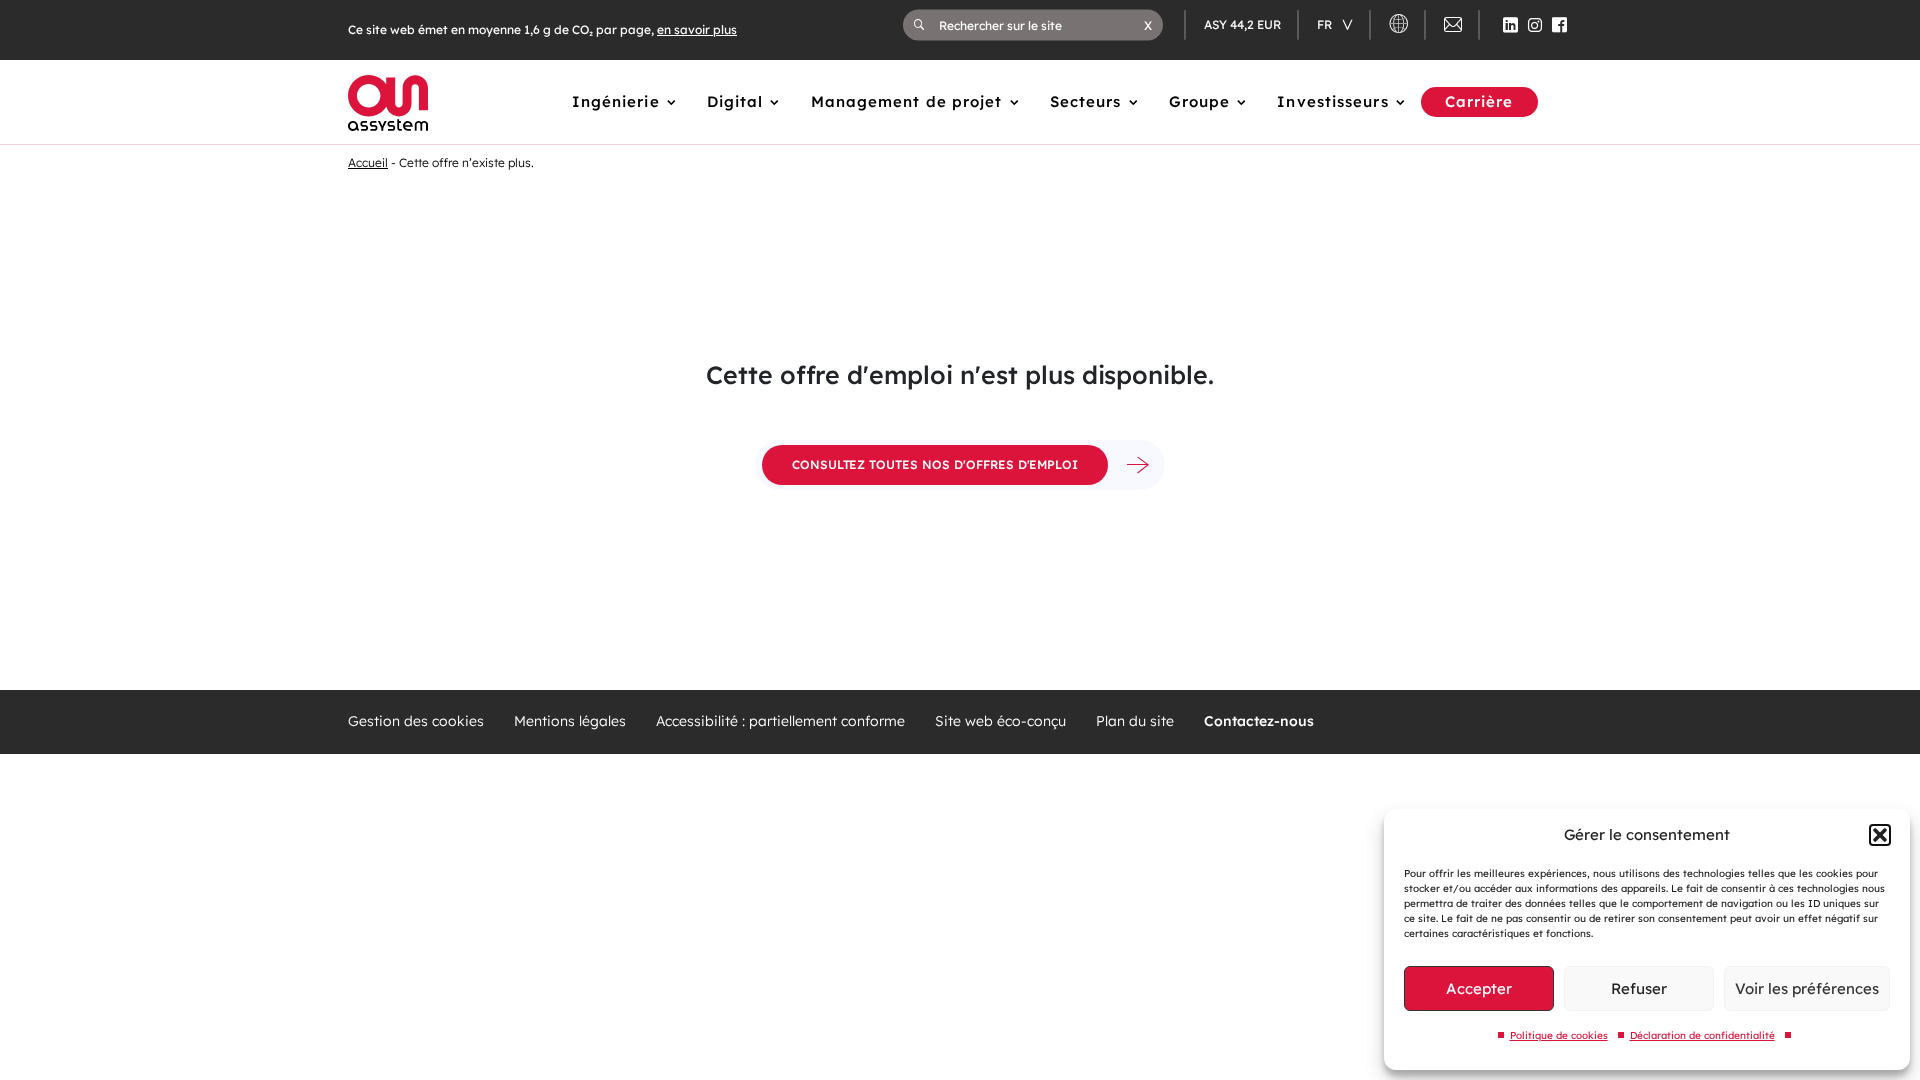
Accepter (1479, 988)
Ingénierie (616, 101)
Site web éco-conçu (1000, 721)
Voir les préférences (1807, 988)
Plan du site (1135, 721)
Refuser (1639, 988)
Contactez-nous (1259, 721)
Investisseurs (1332, 101)
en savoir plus (697, 29)
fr (1326, 24)
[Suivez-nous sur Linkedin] (1510, 25)
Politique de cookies (1559, 1035)
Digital (735, 101)
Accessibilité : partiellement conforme (780, 721)
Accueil (368, 162)
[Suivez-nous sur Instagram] (1535, 25)
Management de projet (907, 101)
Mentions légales (570, 721)
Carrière (1479, 101)
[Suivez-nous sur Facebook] (1559, 25)
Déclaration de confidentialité (1702, 1035)
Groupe (1200, 101)
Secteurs (1086, 101)
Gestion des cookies (416, 721)
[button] (1880, 835)
